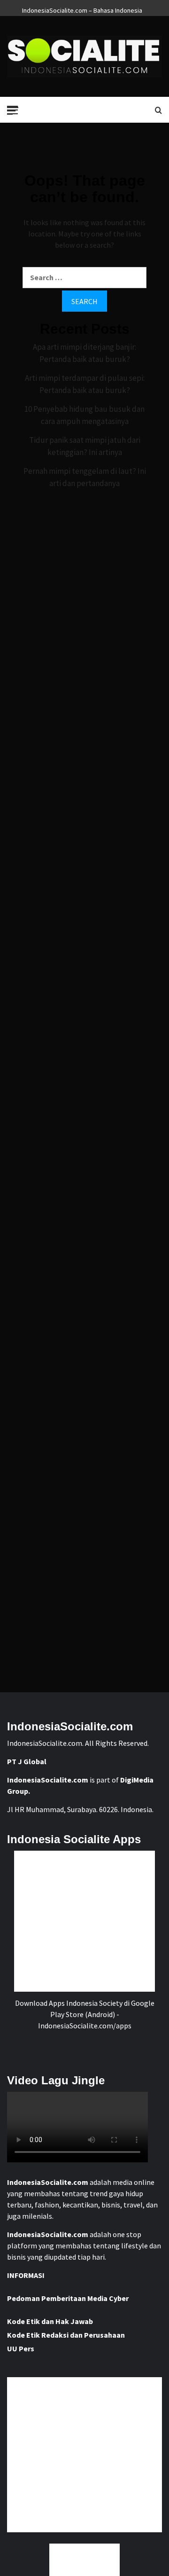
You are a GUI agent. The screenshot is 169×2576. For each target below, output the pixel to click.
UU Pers (21, 2348)
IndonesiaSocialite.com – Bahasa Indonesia (82, 9)
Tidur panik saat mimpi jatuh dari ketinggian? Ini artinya (85, 446)
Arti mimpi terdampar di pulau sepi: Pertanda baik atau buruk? (85, 384)
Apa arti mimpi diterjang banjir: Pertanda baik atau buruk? (84, 353)
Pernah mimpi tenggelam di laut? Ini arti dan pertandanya (85, 477)
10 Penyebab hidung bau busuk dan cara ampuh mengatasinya (84, 415)
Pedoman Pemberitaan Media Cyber (68, 2298)
